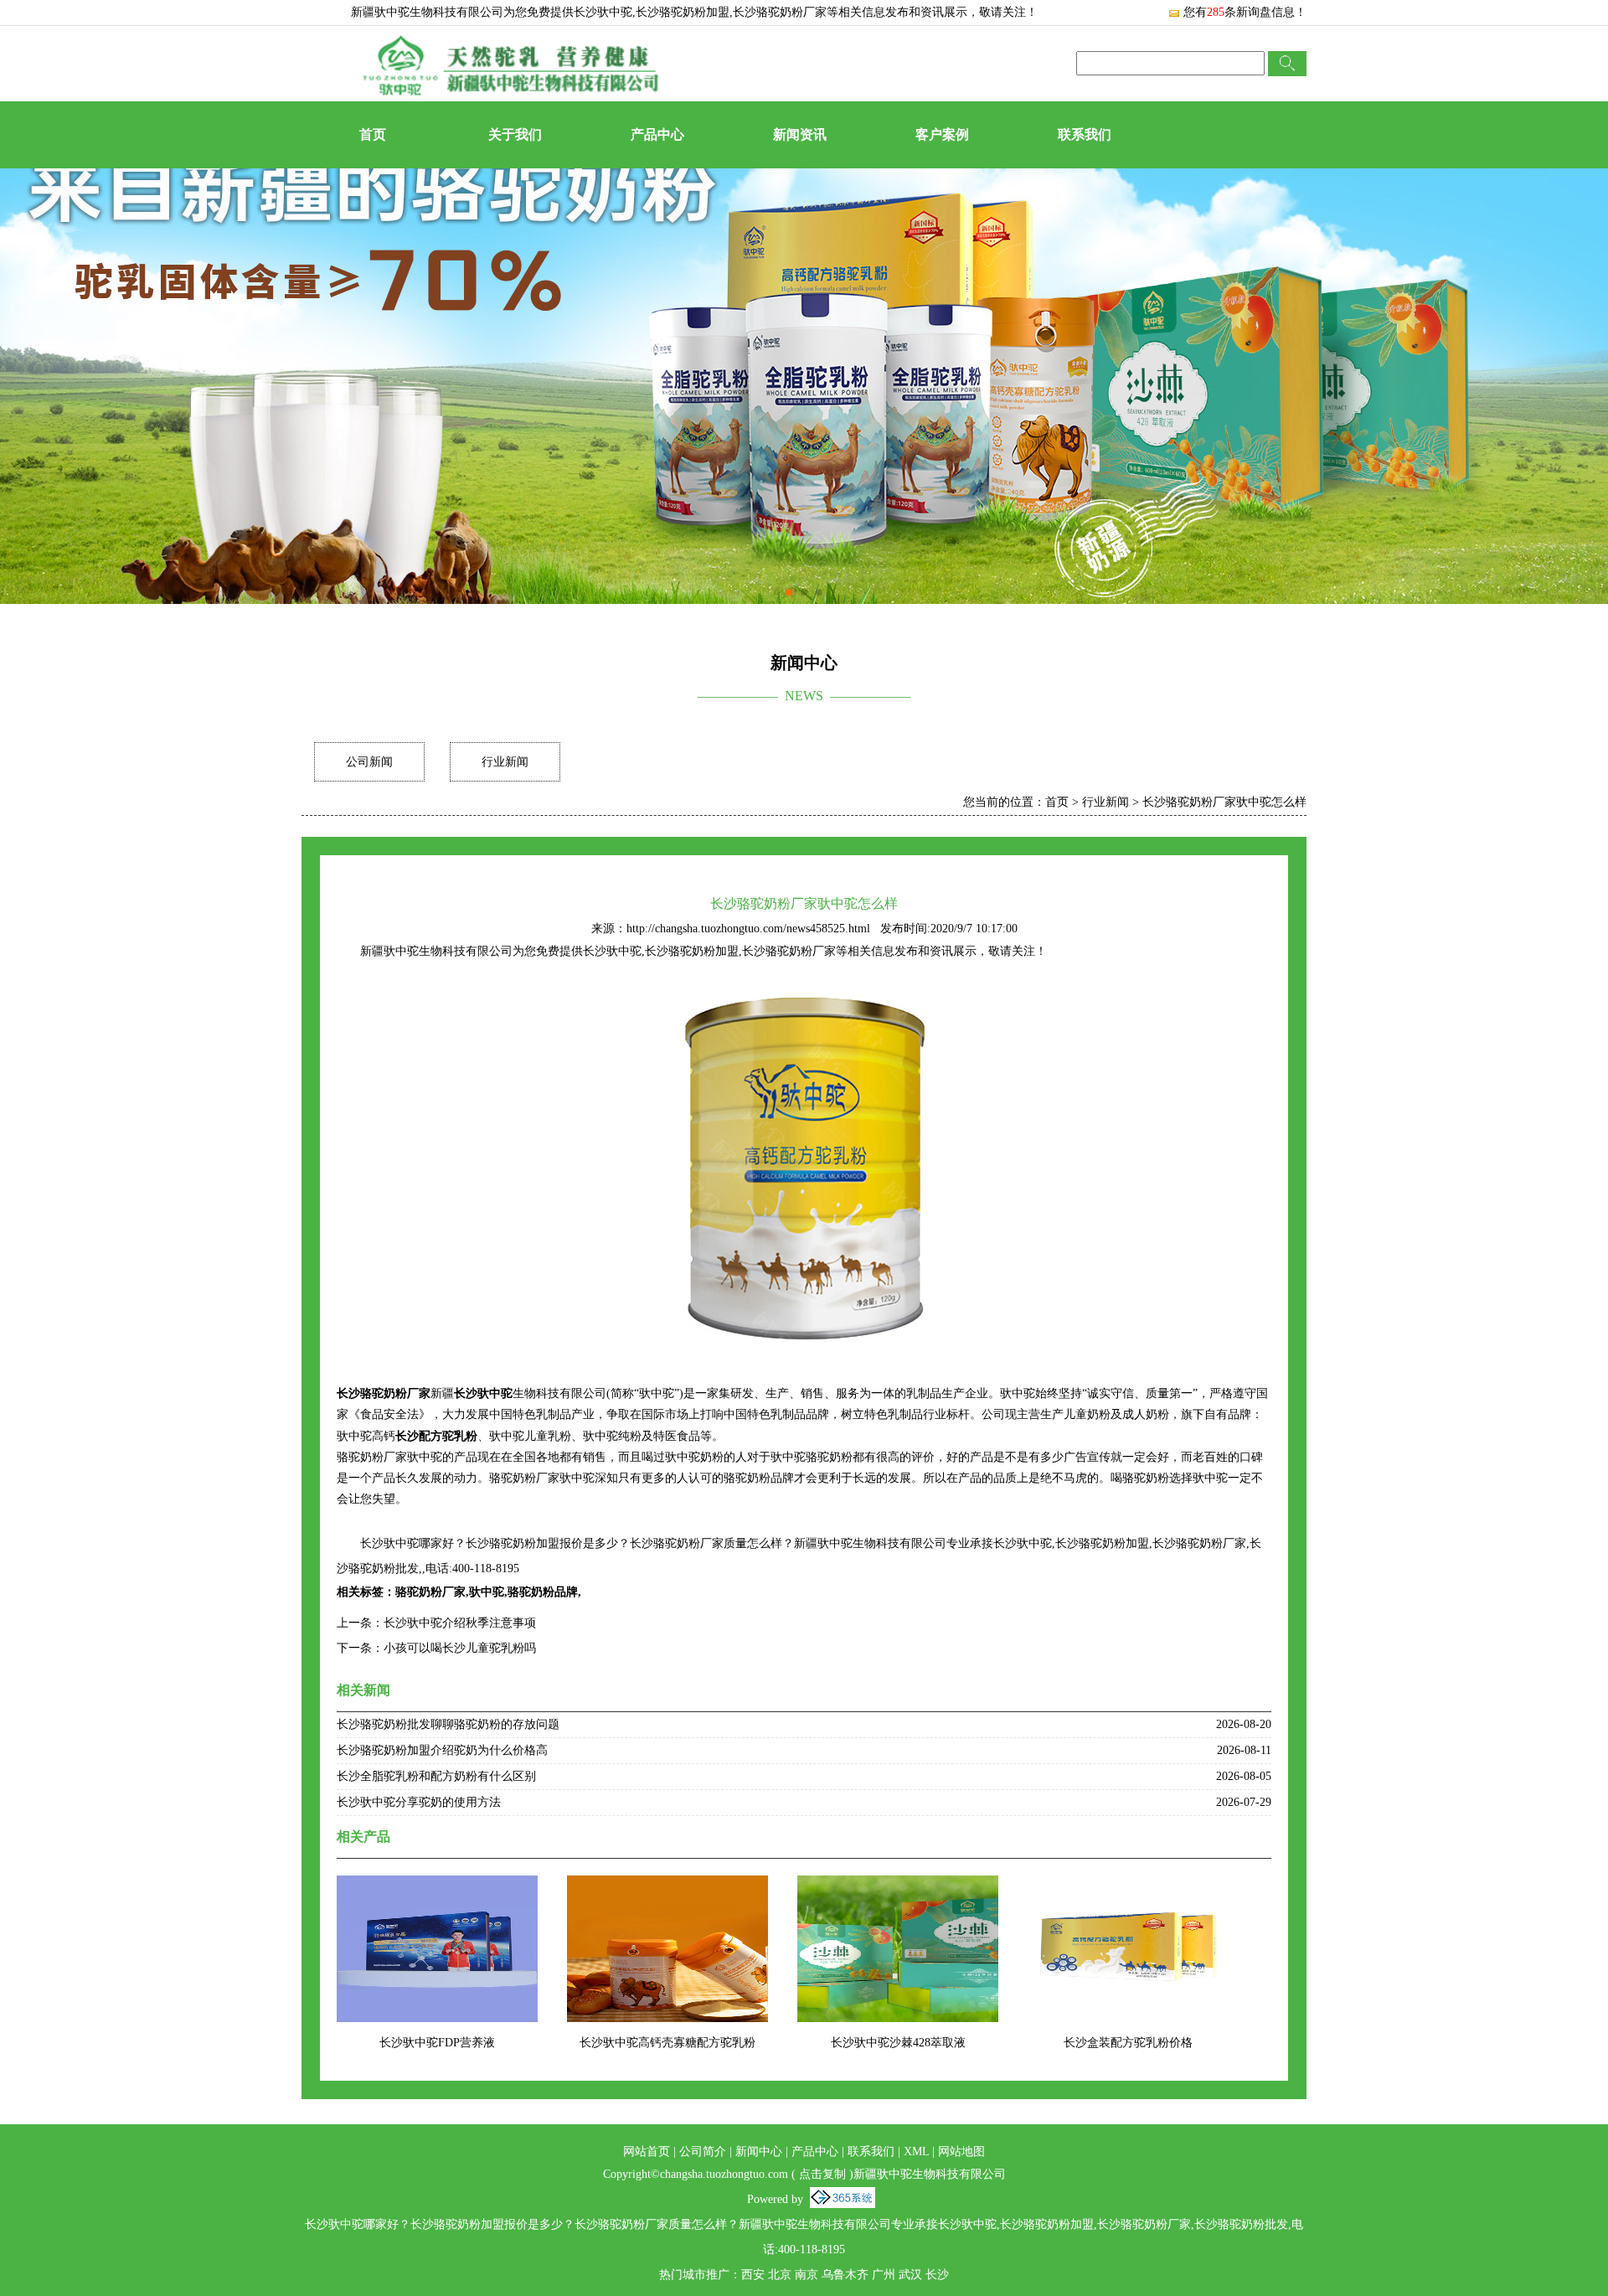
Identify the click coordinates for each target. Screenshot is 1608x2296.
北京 (780, 2275)
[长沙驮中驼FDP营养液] (437, 1886)
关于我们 (515, 134)
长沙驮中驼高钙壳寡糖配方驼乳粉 (667, 2043)
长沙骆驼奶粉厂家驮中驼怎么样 (1224, 802)
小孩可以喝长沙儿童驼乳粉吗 (460, 1648)
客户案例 (942, 134)
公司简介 (703, 2152)
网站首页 (647, 2152)
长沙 (937, 2275)
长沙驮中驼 (603, 12)
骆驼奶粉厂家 (430, 1592)
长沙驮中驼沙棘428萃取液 (898, 2043)
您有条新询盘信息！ (1245, 12)
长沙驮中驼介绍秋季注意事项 (460, 1623)
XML (916, 2152)
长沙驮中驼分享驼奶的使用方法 (419, 1802)
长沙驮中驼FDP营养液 (437, 2043)
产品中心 (657, 134)
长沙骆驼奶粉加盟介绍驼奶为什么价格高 (442, 1750)
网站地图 (961, 2152)
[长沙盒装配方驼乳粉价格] (1128, 1886)
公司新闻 (369, 762)
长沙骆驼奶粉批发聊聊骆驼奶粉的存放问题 (448, 1724)
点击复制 (822, 2174)
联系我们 (1085, 134)
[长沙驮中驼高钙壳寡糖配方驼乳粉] (667, 1886)
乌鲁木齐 (845, 2275)
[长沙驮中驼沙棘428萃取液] (898, 1886)
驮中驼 (487, 1592)
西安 (753, 2275)
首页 (373, 134)
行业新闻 (505, 762)
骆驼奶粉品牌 (543, 1592)
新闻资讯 (800, 134)
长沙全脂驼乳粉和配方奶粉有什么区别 (436, 1776)
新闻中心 (759, 2152)
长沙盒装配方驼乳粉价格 (1128, 2043)
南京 (807, 2275)
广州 (884, 2275)
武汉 (910, 2275)
